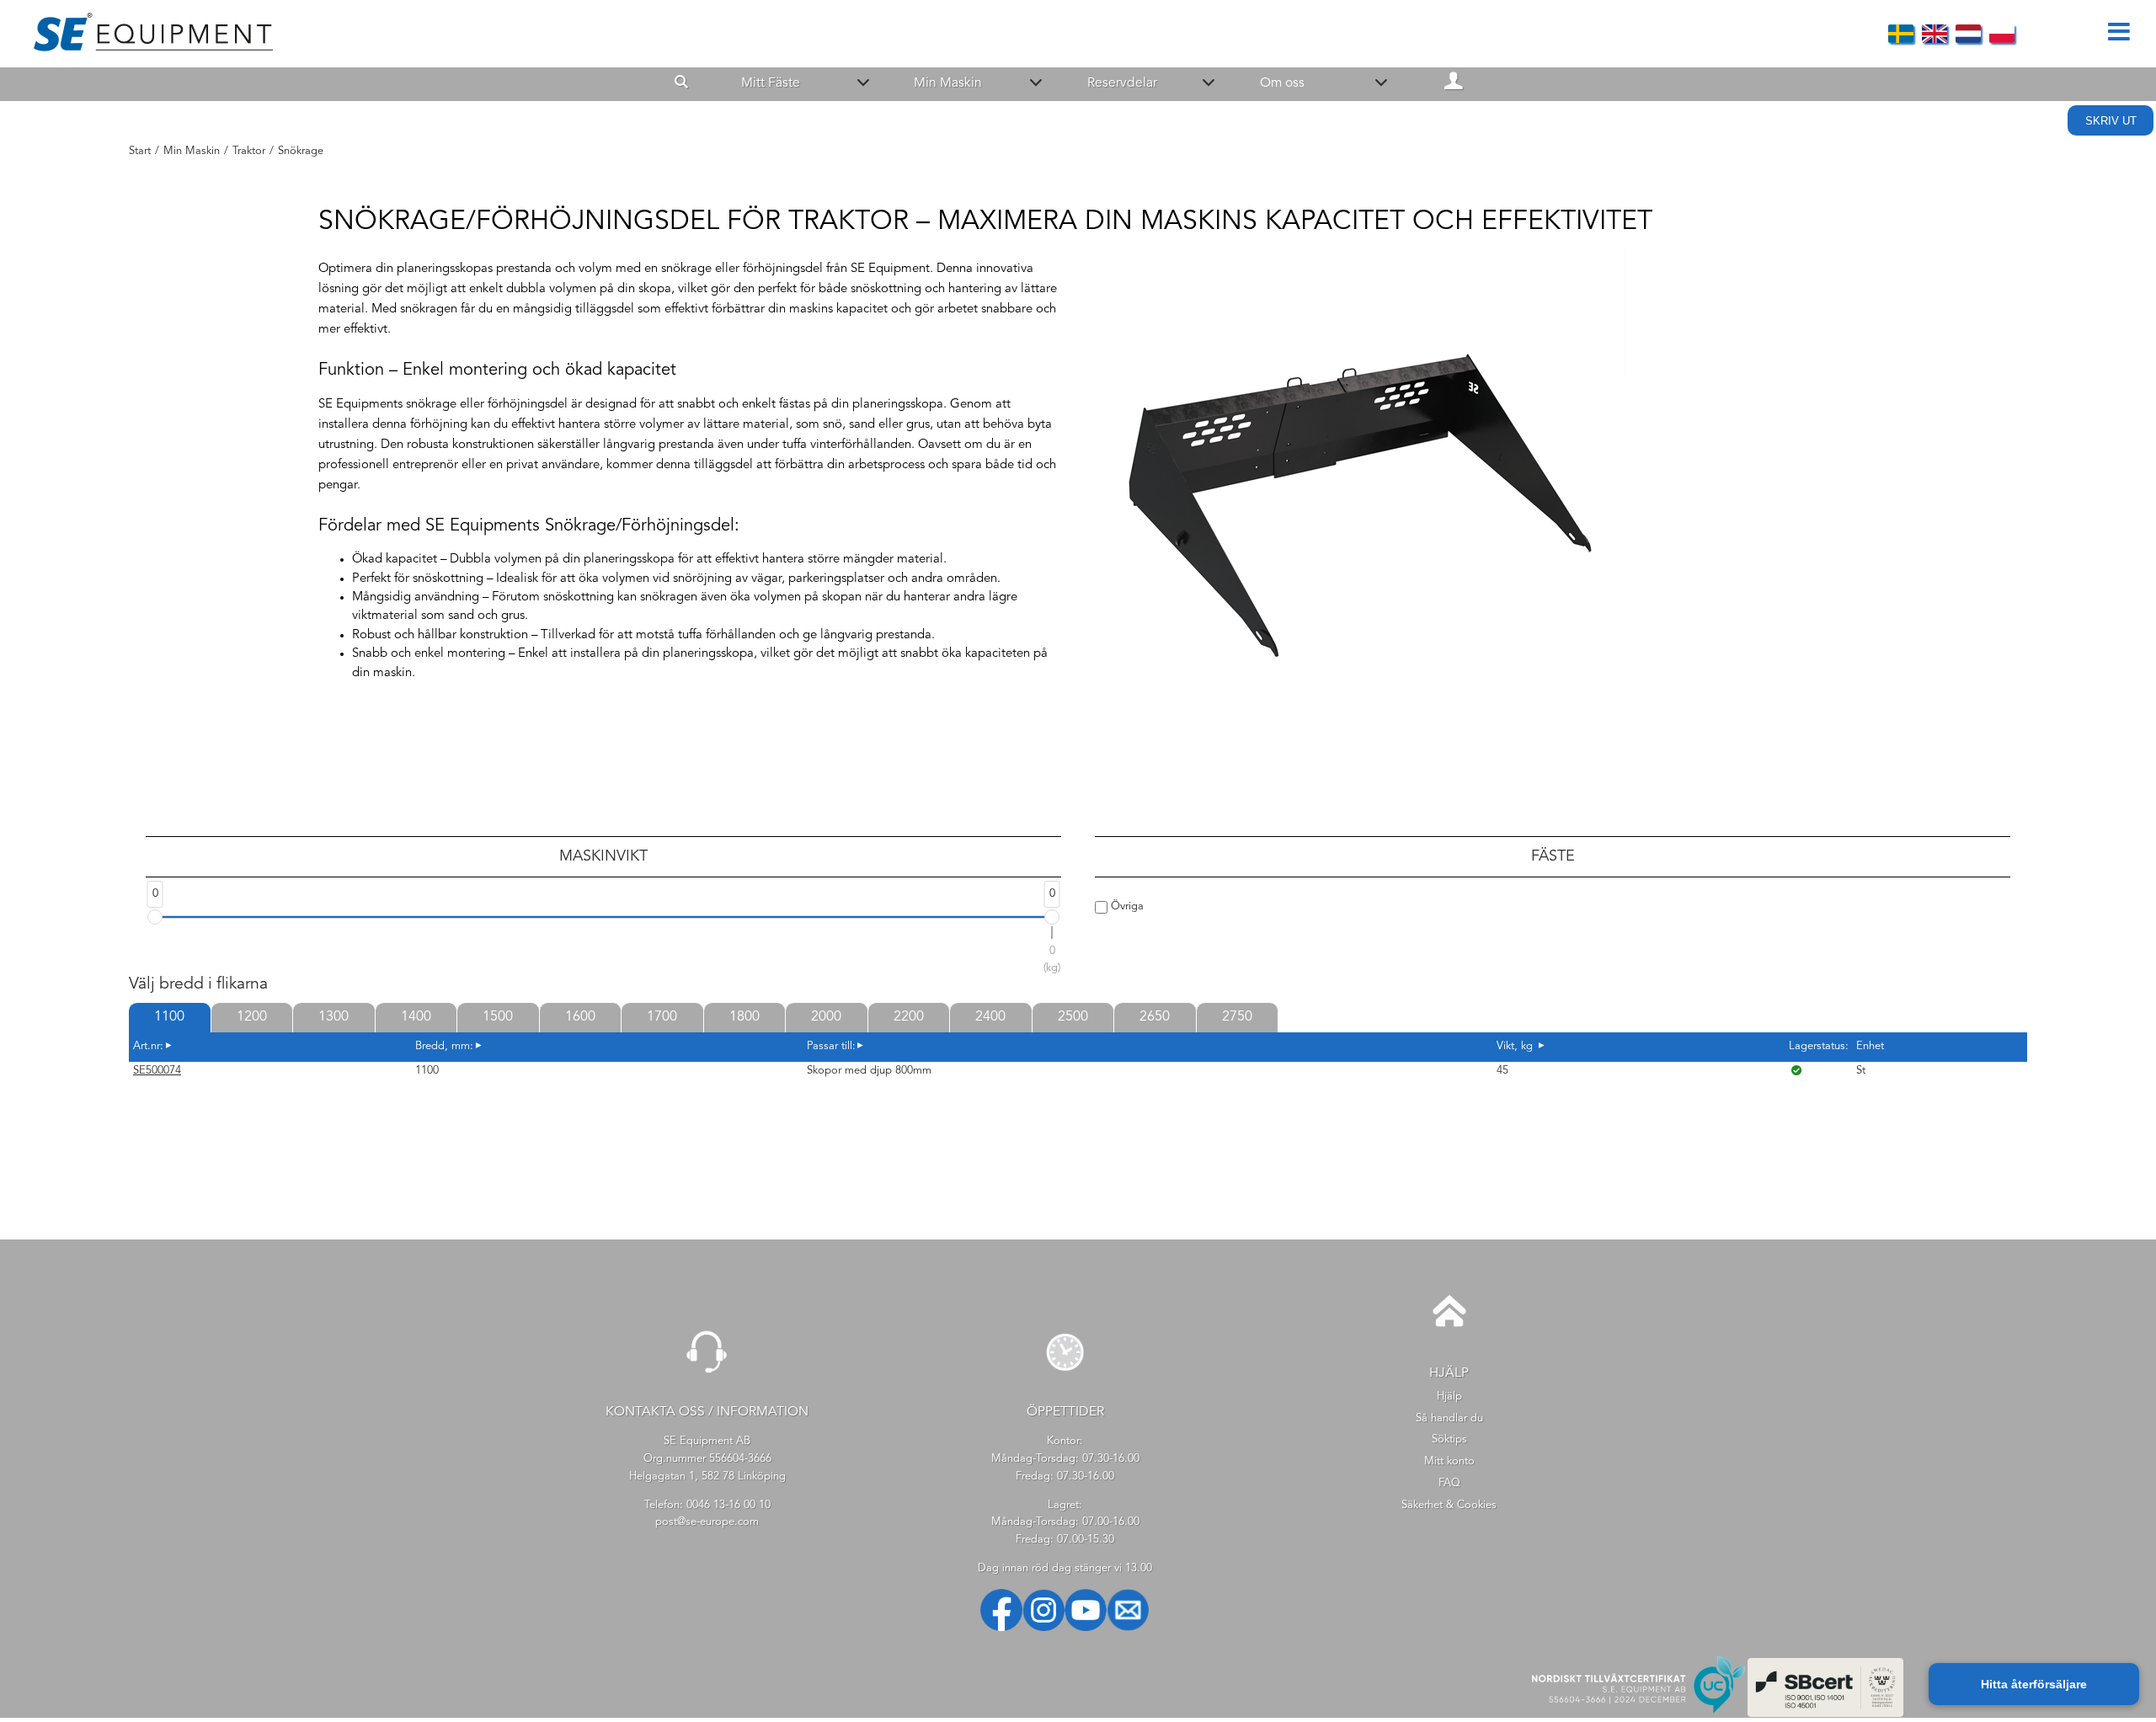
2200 (909, 1017)
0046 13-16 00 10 (728, 1505)
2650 (1155, 1017)
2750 (1237, 1017)
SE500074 (157, 1071)
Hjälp (1449, 1397)
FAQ (1449, 1483)
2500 (1073, 1017)
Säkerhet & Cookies (1449, 1505)
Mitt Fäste (771, 83)
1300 (334, 1017)
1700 (662, 1017)
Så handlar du (1449, 1418)
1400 (416, 1017)
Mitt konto (1449, 1461)
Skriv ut (2111, 121)
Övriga (1126, 906)
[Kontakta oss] (707, 1380)
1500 (498, 1017)
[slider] (155, 917)
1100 (169, 1017)
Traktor (249, 151)
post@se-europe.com (707, 1522)
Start (140, 151)
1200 (252, 1017)
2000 (826, 1017)
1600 (580, 1017)
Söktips (1449, 1439)
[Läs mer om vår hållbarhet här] (1826, 1714)
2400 (990, 1017)
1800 (744, 1017)
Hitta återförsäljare (2034, 1684)
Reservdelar (1122, 83)
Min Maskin (948, 83)
